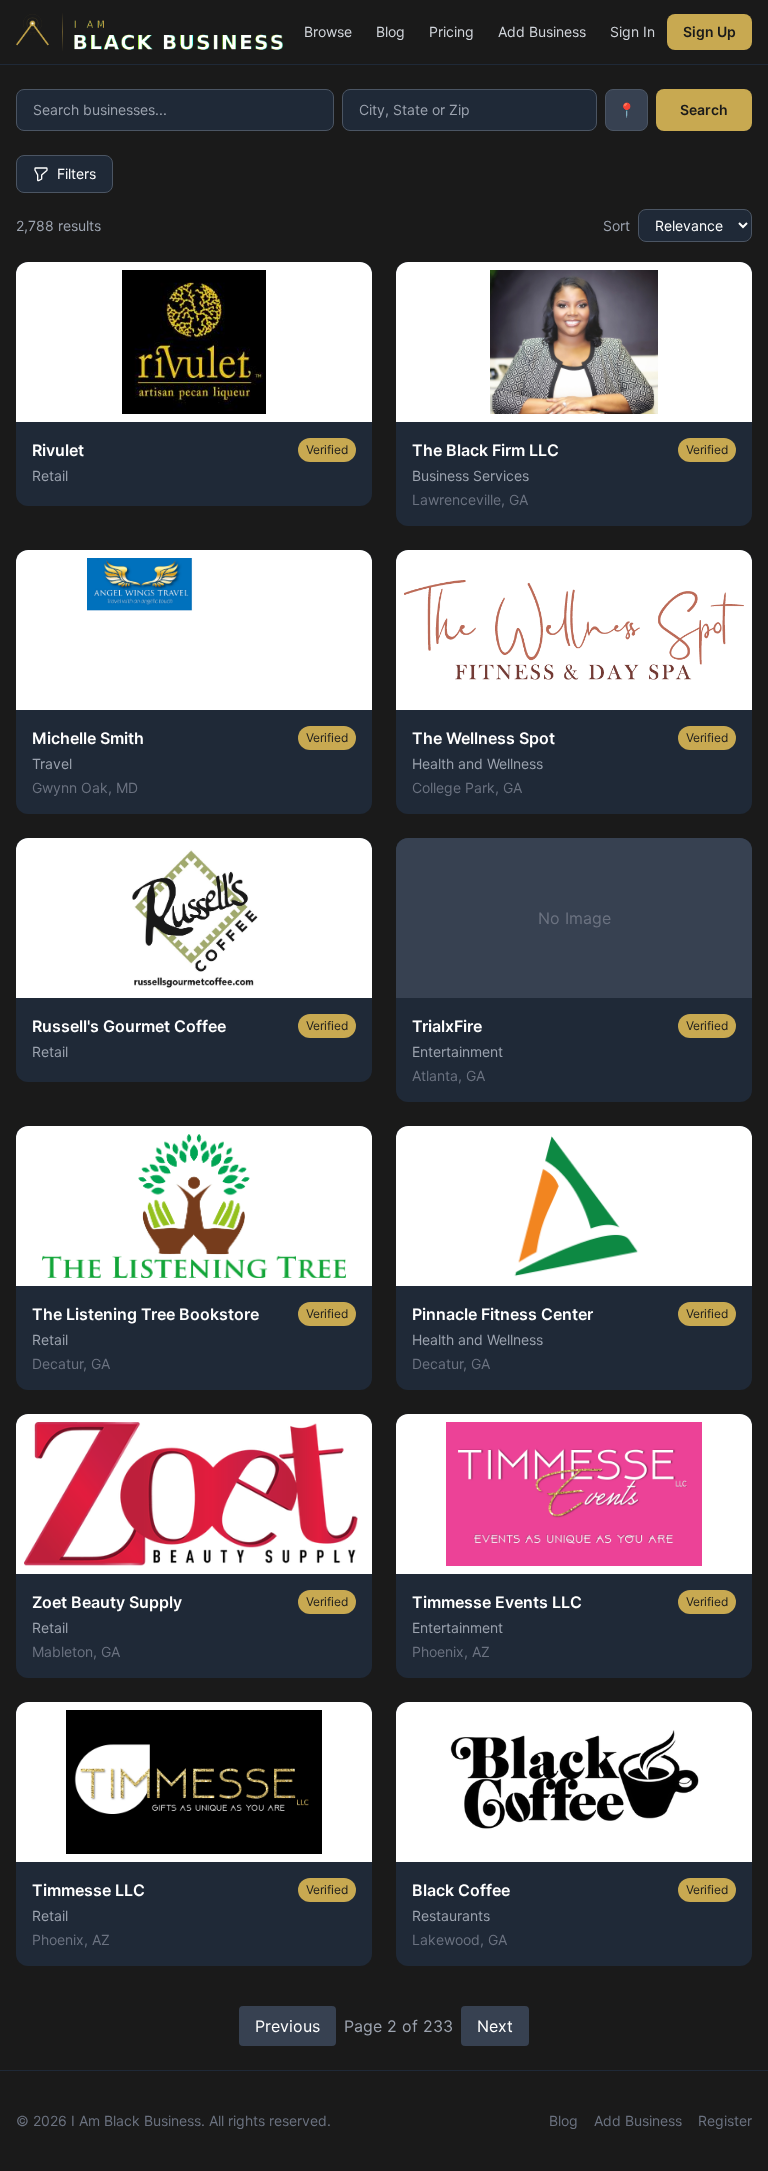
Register (725, 2120)
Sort (616, 225)
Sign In (632, 31)
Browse (328, 31)
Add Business (542, 31)
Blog (390, 31)
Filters (76, 173)
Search (704, 109)
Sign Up (709, 31)
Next (495, 2026)
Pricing (451, 31)
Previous (287, 2026)
